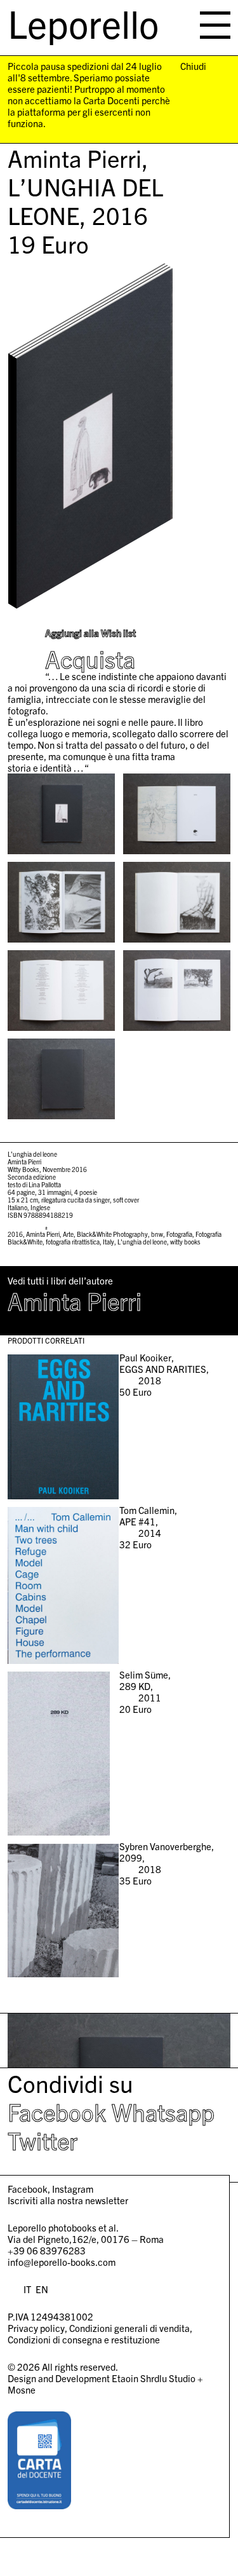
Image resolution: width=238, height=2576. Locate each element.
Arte (68, 1234)
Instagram (73, 2189)
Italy (109, 1242)
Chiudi (193, 66)
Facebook (57, 2111)
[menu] (215, 25)
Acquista (90, 659)
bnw (157, 1234)
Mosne (22, 2389)
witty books (185, 1242)
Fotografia (179, 1234)
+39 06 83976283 (47, 2250)
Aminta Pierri (43, 1234)
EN (42, 2289)
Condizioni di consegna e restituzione (84, 2339)
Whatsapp (163, 2111)
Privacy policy (36, 2328)
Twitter (43, 2140)
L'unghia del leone (142, 1242)
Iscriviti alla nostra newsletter (68, 2200)
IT (27, 2289)
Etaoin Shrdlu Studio (154, 2378)
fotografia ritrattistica (73, 1242)
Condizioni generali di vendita (129, 2328)
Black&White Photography (112, 1234)
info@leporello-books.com (62, 2262)
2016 (15, 1234)
